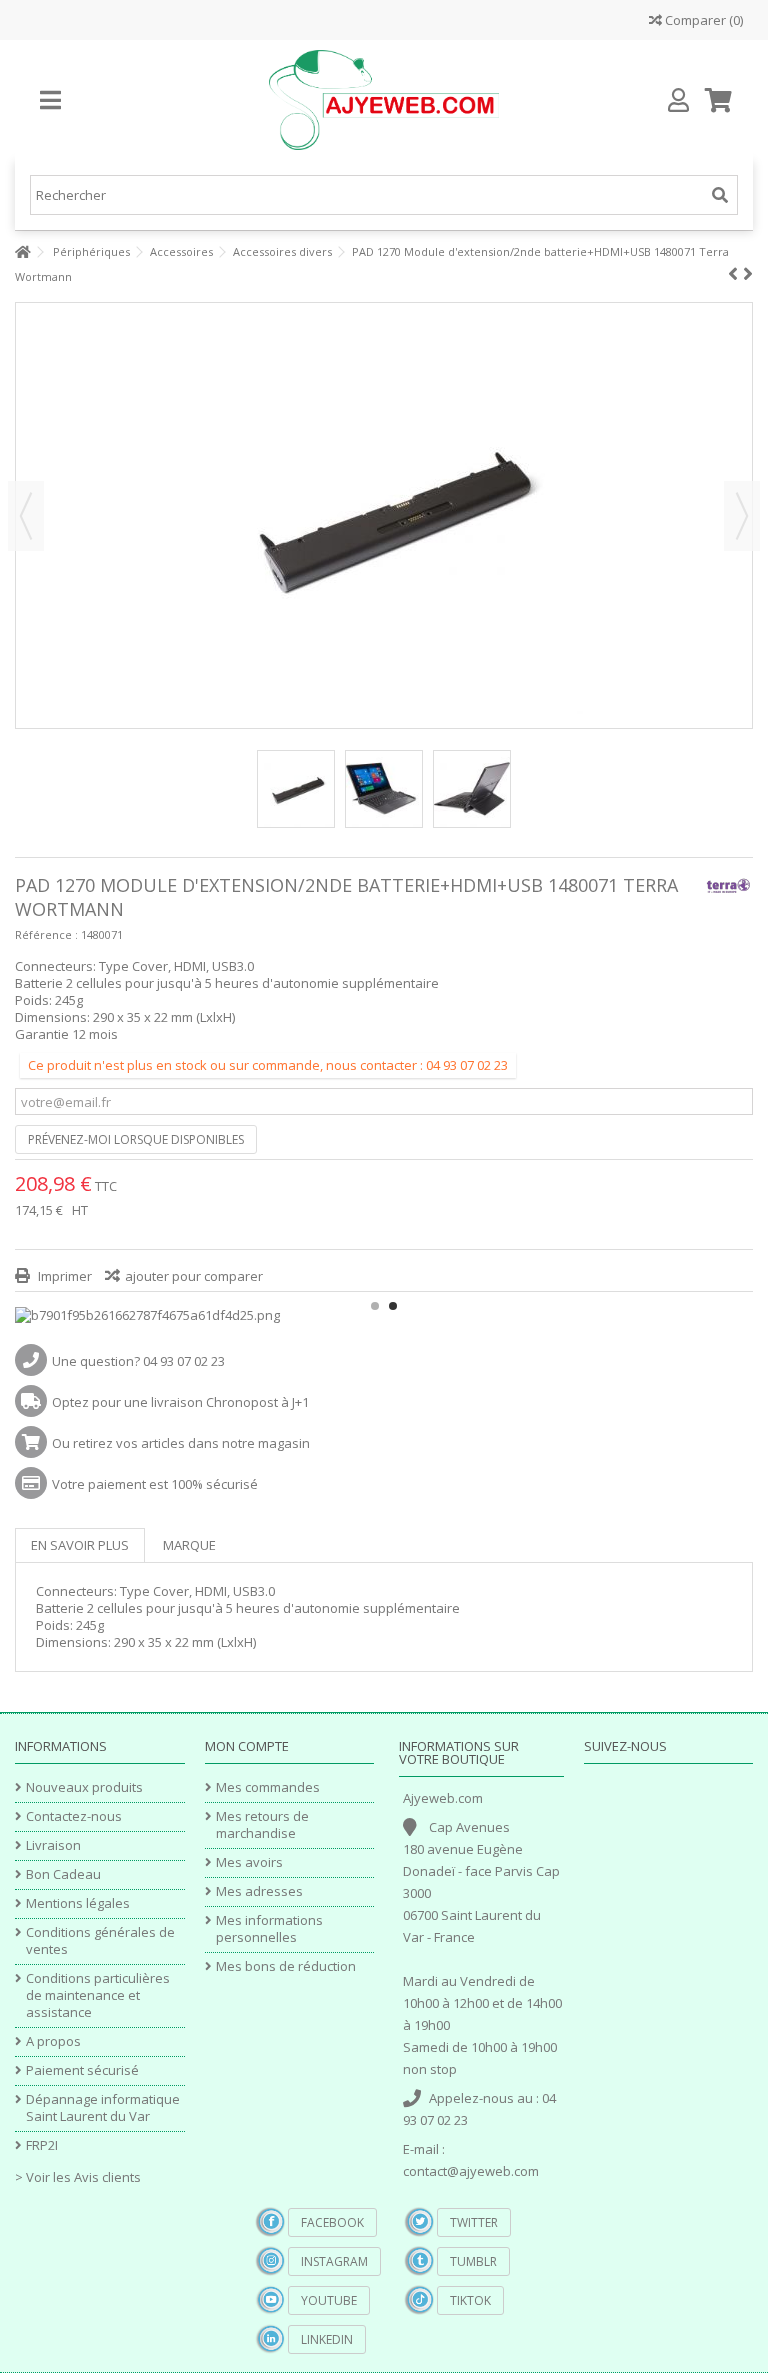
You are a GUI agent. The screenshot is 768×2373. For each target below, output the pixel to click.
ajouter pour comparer (194, 1276)
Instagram (334, 2261)
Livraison (53, 1845)
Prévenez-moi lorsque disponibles (136, 1139)
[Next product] (748, 274)
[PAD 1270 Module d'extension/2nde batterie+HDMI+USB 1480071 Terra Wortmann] (296, 789)
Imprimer (63, 1276)
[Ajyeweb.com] (384, 100)
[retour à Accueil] (21, 252)
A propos (53, 2041)
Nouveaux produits (84, 1787)
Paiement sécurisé (82, 2070)
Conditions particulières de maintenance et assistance (98, 1995)
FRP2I (42, 2145)
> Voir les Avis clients (78, 2177)
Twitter (474, 2222)
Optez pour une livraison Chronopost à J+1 (180, 1402)
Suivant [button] (742, 516)
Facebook (332, 2222)
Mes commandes (268, 1787)
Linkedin (327, 2339)
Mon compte (247, 1746)
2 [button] (393, 1306)
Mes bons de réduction (286, 1966)
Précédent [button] (26, 516)
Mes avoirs (249, 1862)
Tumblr (473, 2261)
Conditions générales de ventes (100, 1941)
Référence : (46, 934)
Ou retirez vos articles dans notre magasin (181, 1443)
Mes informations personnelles (269, 1929)
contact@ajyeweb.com (471, 2171)
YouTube (329, 2300)
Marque (189, 1545)
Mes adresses (259, 1891)
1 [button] (375, 1306)
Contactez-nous (74, 1816)
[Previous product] (733, 274)
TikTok (470, 2300)
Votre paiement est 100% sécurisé (155, 1484)
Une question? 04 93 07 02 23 (138, 1361)
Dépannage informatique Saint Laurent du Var (103, 2108)
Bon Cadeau (63, 1874)
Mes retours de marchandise (262, 1825)
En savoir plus (80, 1545)
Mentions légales (78, 1903)
